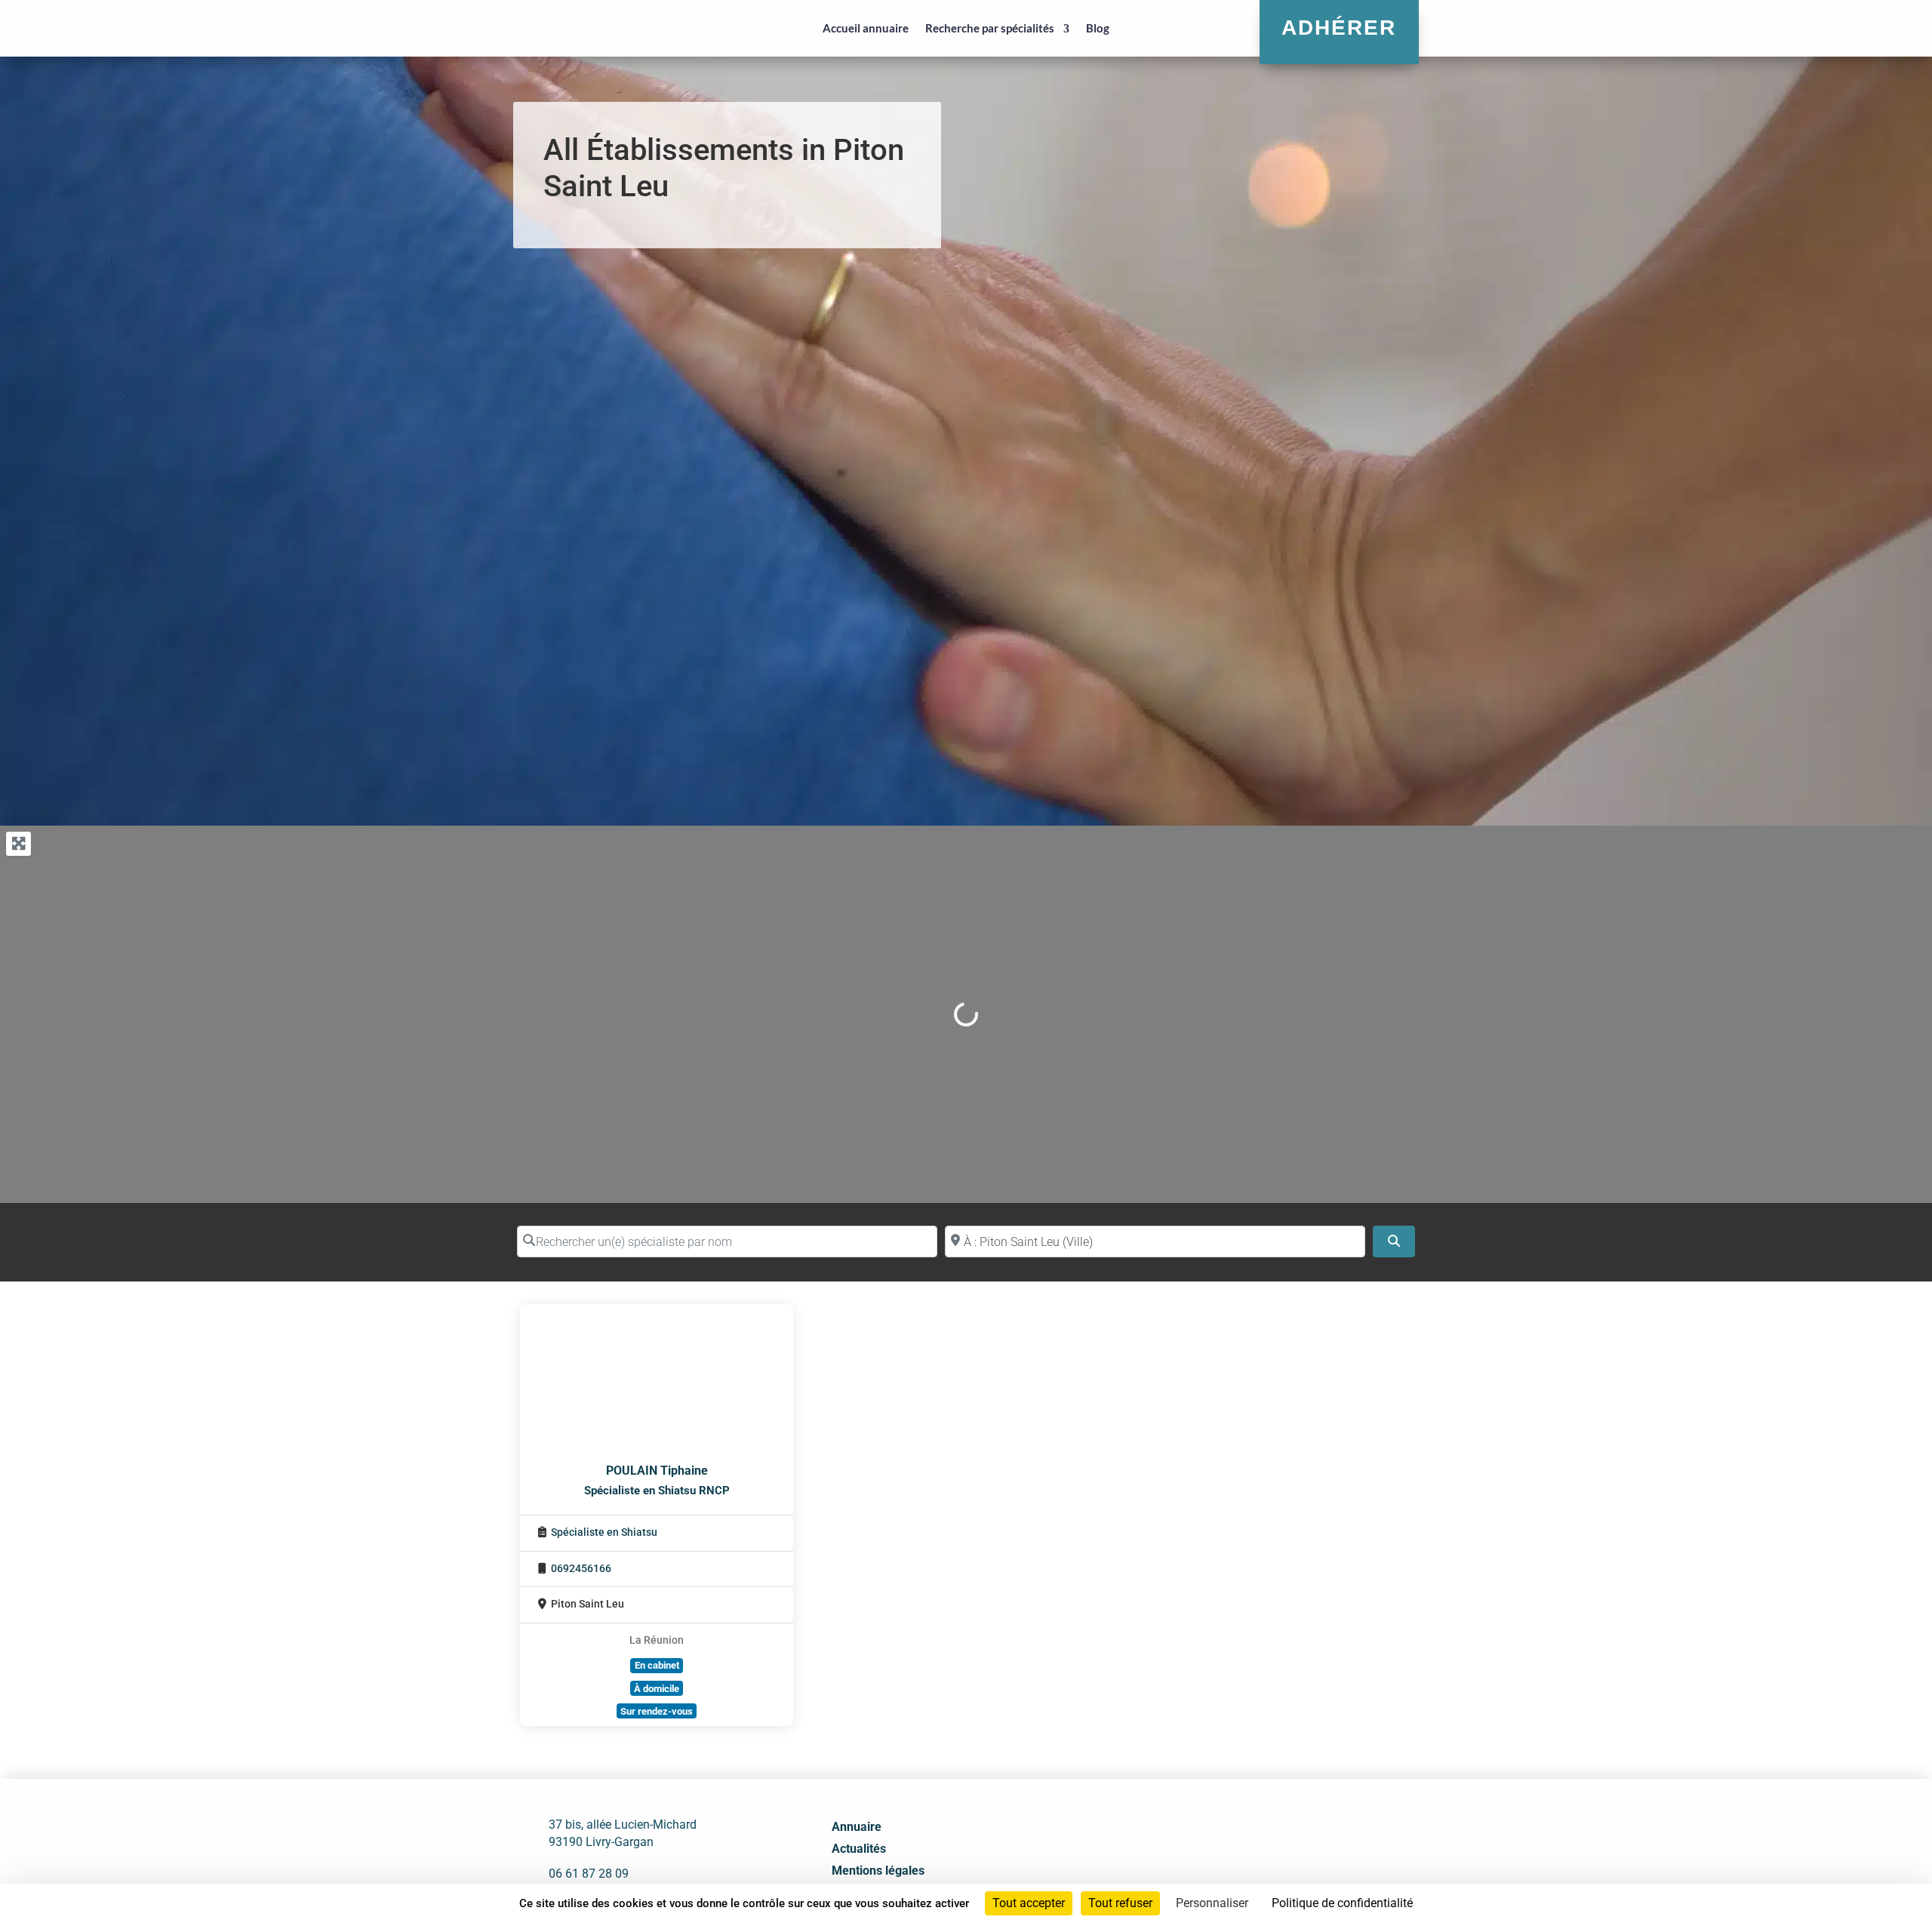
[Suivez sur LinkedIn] (1266, 1853)
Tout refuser (1120, 1903)
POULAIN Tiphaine (657, 1471)
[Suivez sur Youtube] (1299, 1853)
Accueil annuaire (866, 28)
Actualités (859, 1849)
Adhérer (1339, 28)
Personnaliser (1212, 1903)
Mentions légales (878, 1871)
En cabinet (657, 1665)
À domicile (657, 1689)
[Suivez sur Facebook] (1232, 1853)
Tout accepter (1029, 1903)
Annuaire (857, 1827)
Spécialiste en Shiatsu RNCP (657, 1491)
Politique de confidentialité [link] (1342, 1903)
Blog (1098, 28)
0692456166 (581, 1569)
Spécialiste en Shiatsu (604, 1532)
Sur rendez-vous (657, 1711)
